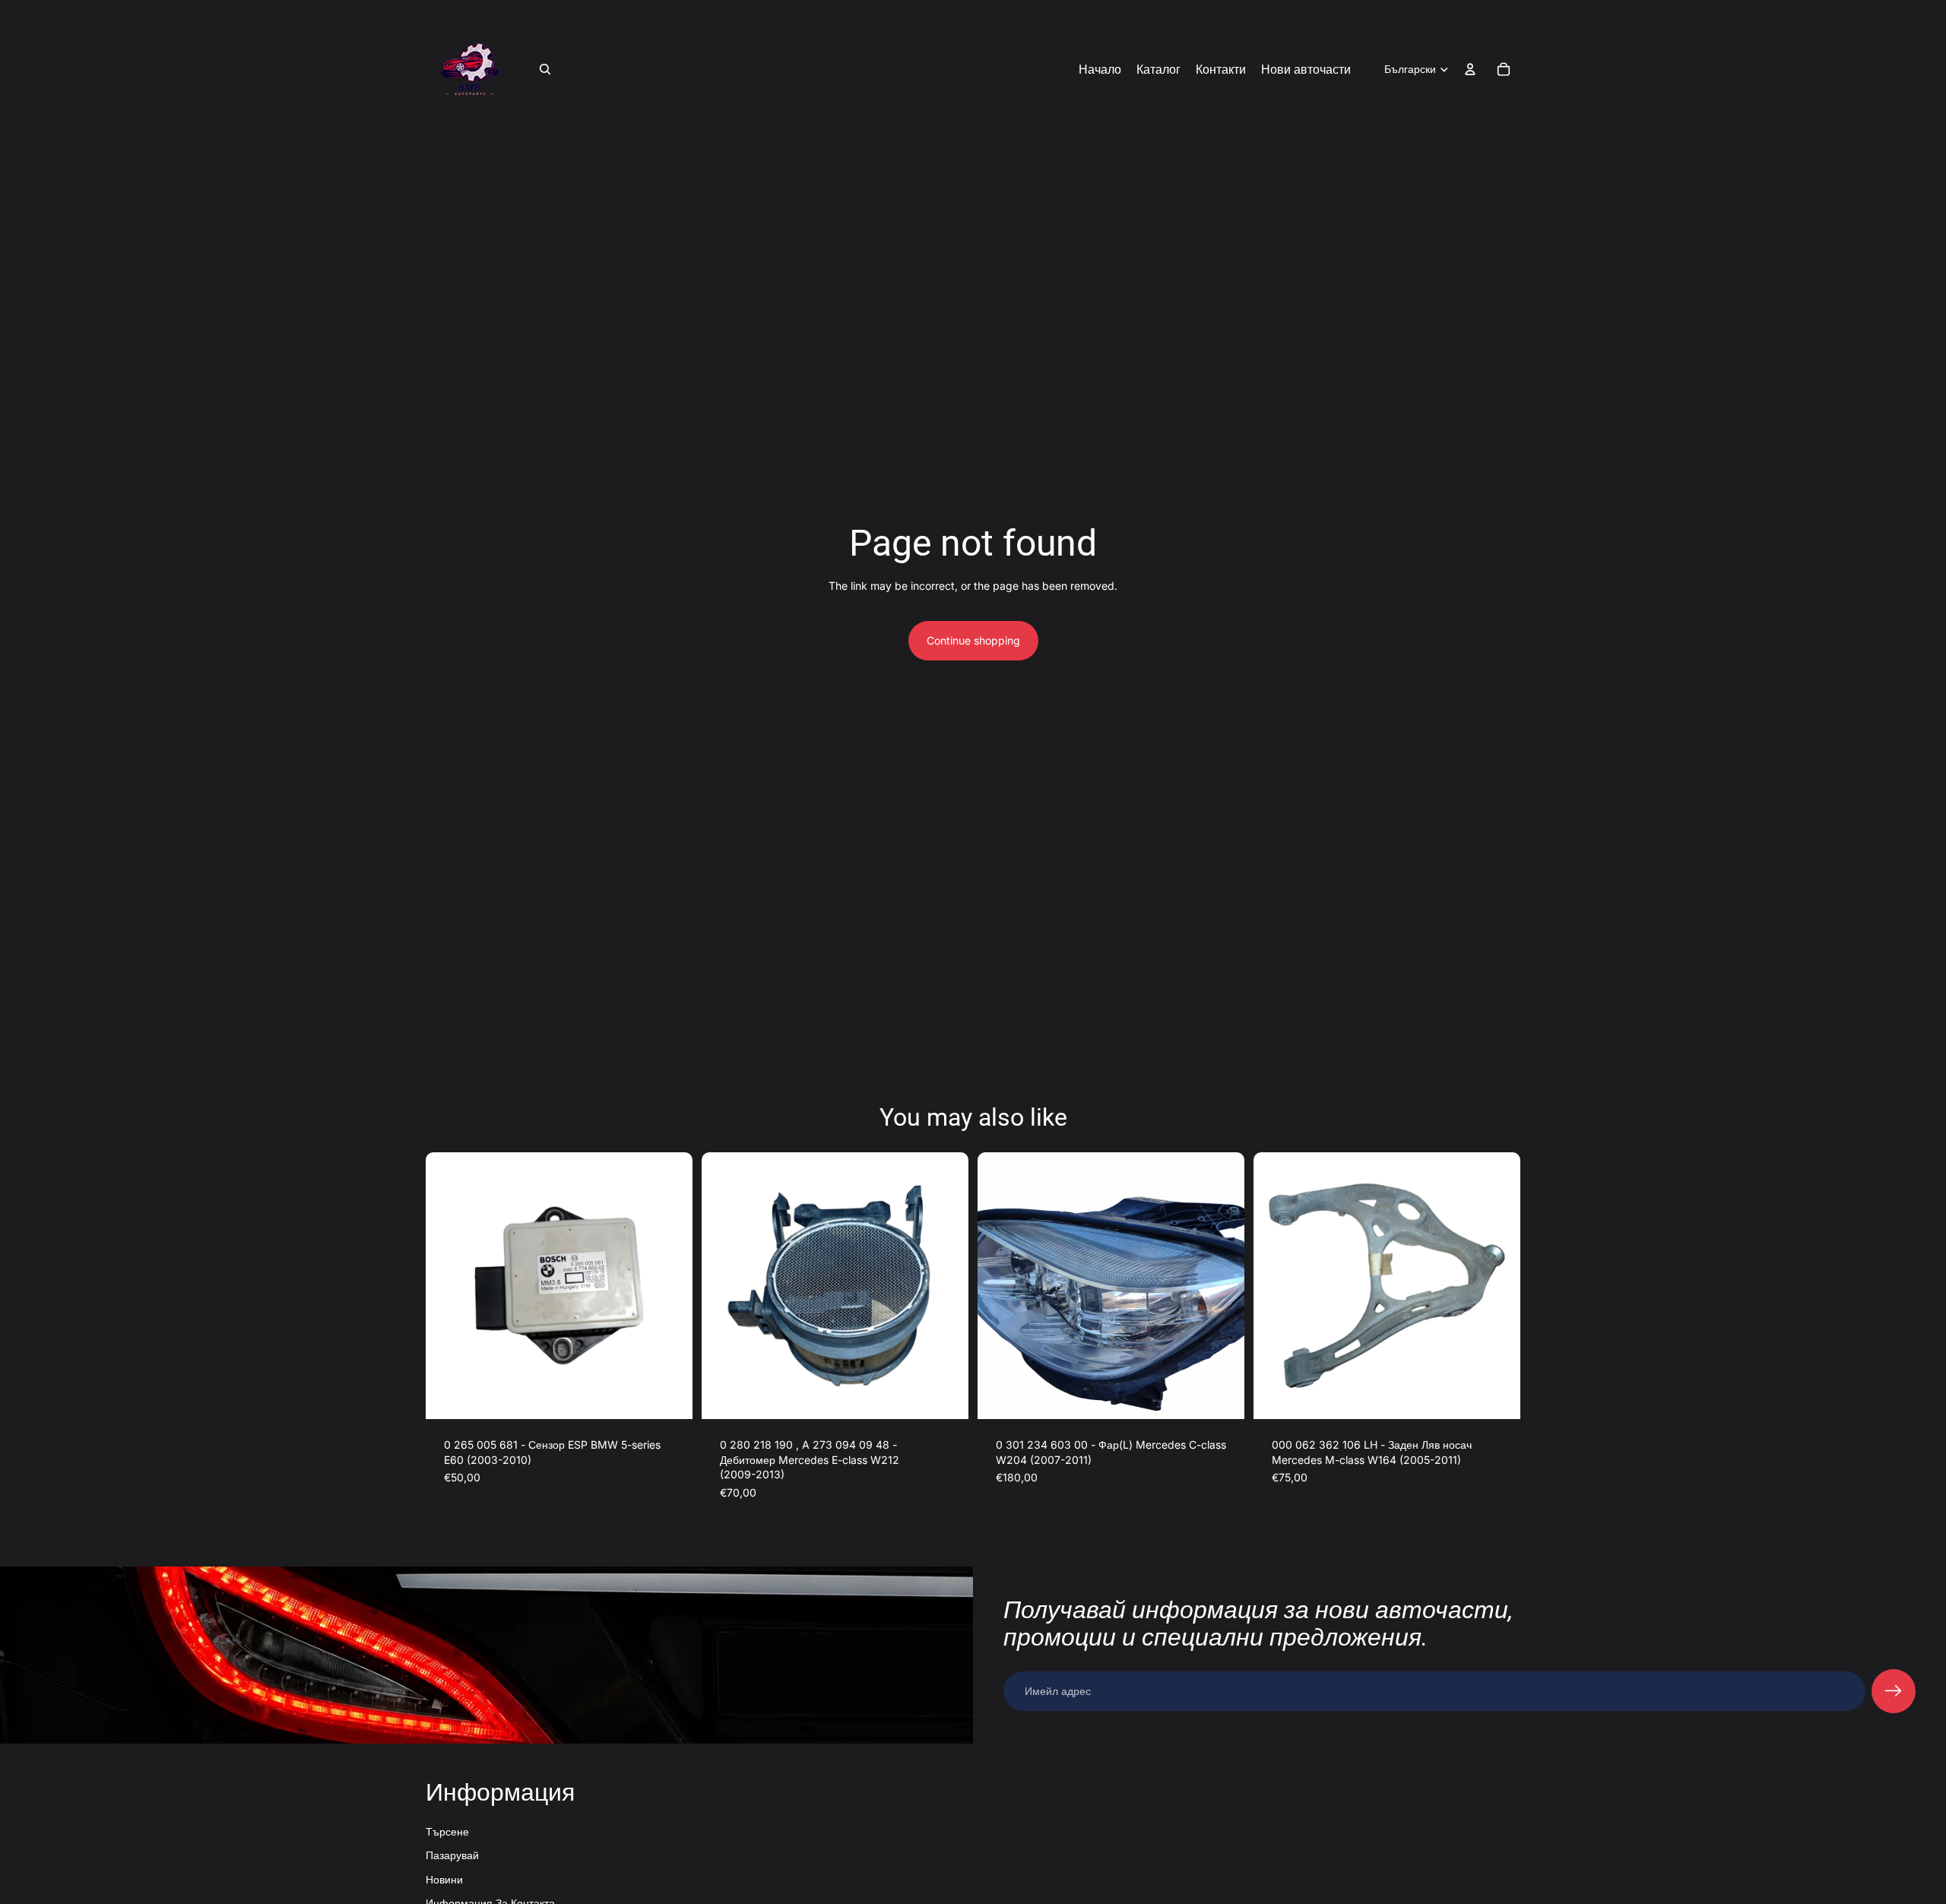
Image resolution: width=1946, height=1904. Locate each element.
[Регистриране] (1894, 1691)
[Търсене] (545, 69)
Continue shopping (973, 640)
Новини (444, 1879)
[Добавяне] (669, 1396)
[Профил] (1470, 69)
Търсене (447, 1831)
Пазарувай (452, 1855)
